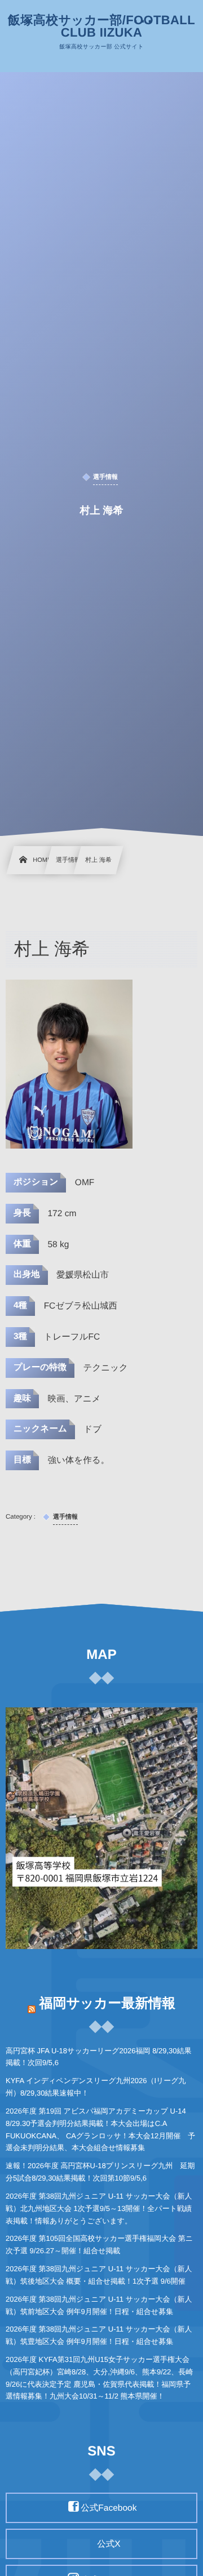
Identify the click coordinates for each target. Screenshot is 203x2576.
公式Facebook (109, 2508)
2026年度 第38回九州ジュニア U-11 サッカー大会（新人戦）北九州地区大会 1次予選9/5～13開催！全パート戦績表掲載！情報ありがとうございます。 (99, 2208)
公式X (109, 2544)
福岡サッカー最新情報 (107, 2003)
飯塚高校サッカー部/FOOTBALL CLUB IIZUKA (101, 26)
